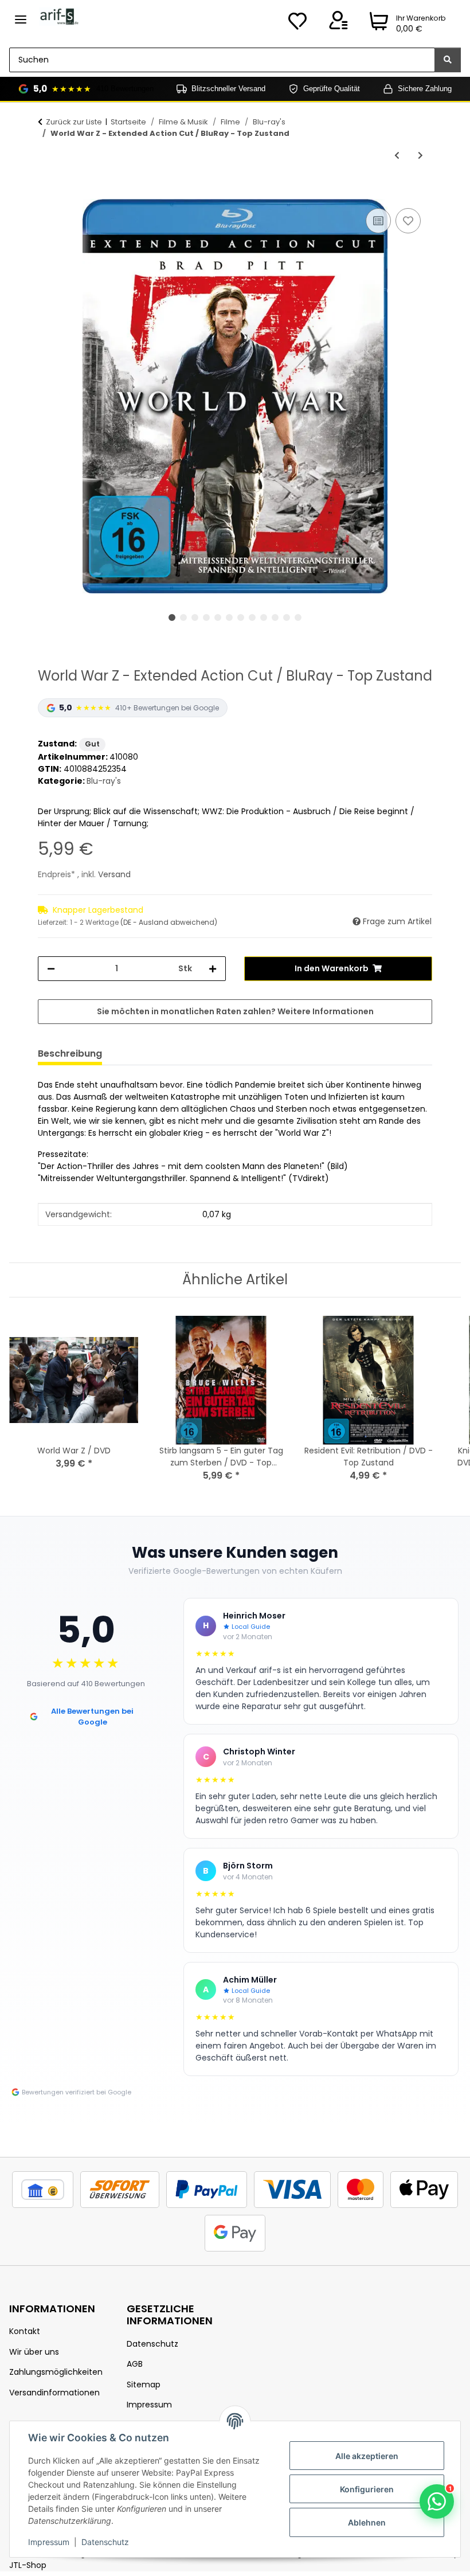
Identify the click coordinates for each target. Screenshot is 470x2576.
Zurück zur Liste (74, 122)
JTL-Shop (28, 2565)
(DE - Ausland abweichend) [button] (169, 922)
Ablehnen (367, 2522)
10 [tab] (275, 617)
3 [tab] (195, 617)
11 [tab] (287, 617)
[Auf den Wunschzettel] (408, 221)
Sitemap (144, 2385)
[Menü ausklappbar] (21, 15)
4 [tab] (206, 617)
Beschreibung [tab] (70, 1054)
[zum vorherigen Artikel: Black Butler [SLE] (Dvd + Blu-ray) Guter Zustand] (397, 156)
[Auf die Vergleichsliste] (378, 221)
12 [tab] (298, 617)
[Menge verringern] (51, 969)
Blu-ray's (104, 781)
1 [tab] (172, 617)
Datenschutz (105, 2542)
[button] (338, 24)
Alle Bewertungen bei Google (92, 1717)
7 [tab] (241, 617)
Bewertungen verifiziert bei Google (77, 2092)
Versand (114, 874)
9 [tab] (264, 617)
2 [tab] (183, 617)
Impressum (49, 2542)
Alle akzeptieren (367, 2456)
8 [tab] (252, 617)
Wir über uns (34, 2352)
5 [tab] (218, 617)
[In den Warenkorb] (47, 193)
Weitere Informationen (326, 1011)
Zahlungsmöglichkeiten (56, 2372)
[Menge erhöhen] (213, 969)
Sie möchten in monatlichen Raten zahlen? (235, 1011)
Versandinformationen (54, 2393)
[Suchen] (448, 60)
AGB (135, 2364)
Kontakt (25, 2331)
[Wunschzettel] (297, 24)
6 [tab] (229, 617)
